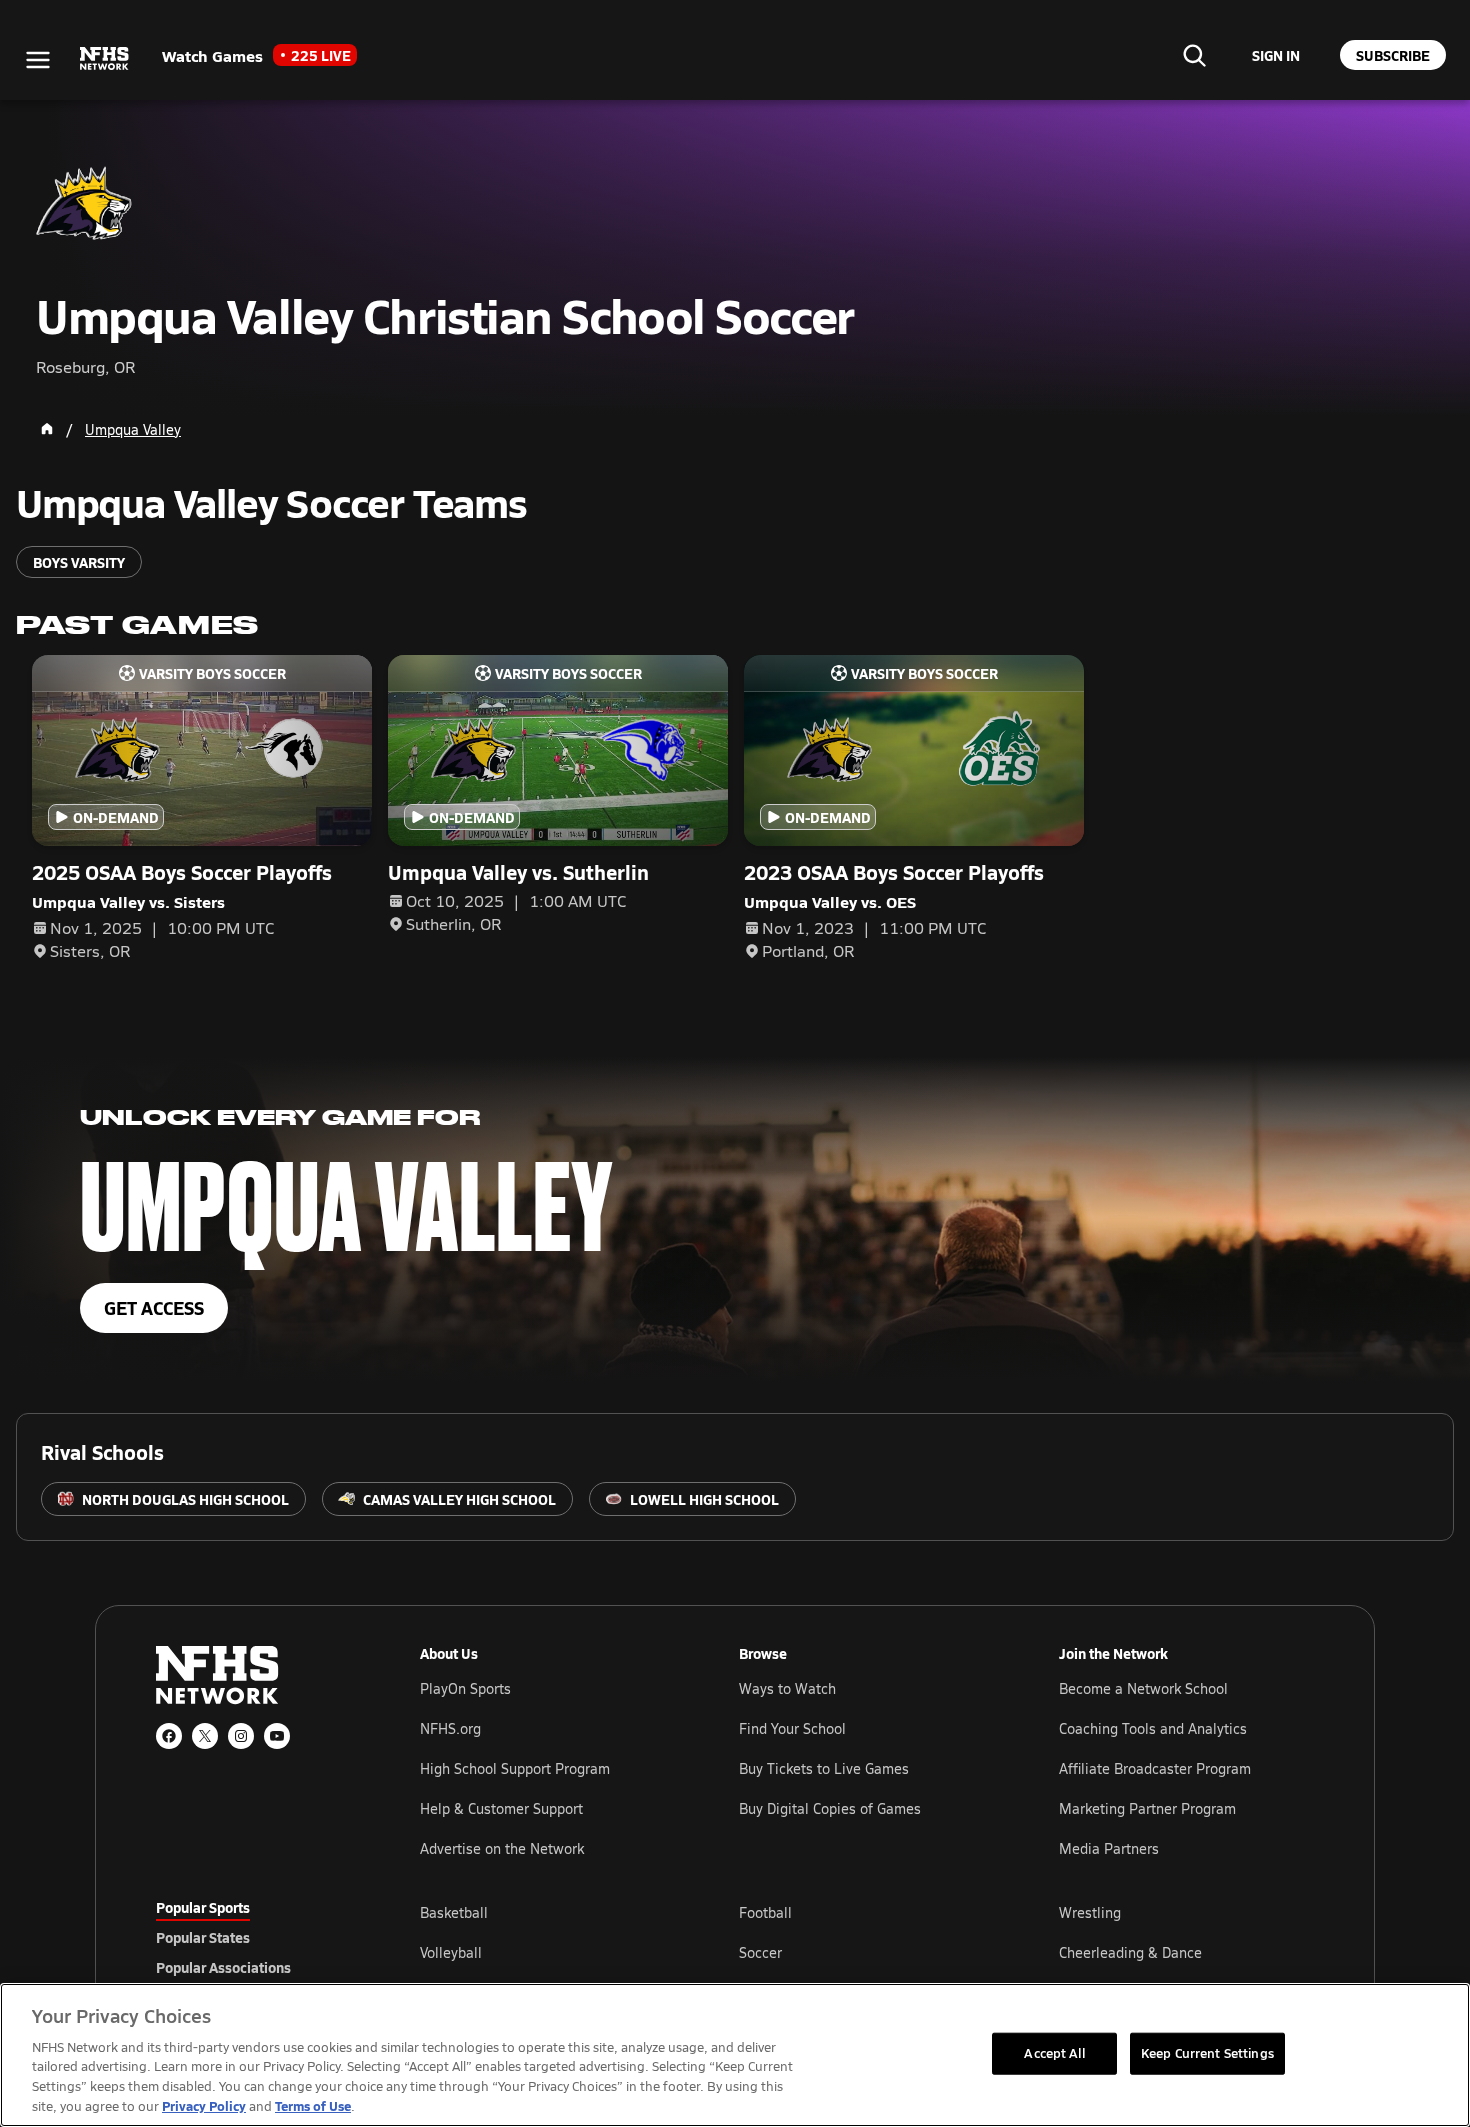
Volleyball (451, 1952)
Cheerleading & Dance (1130, 1952)
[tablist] (256, 1937)
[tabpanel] (867, 1952)
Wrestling (1090, 1912)
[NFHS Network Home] (105, 59)
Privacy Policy (204, 2105)
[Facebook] (169, 1736)
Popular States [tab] (203, 1937)
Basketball (454, 1912)
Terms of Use (313, 2105)
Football (765, 1912)
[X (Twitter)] (205, 1736)
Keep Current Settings (1207, 2053)
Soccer (760, 1952)
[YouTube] (277, 1736)
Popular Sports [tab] (203, 1907)
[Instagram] (241, 1736)
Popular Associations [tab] (223, 1967)
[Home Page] (47, 429)
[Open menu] (38, 60)
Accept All (1054, 2053)
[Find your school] (1194, 55)
